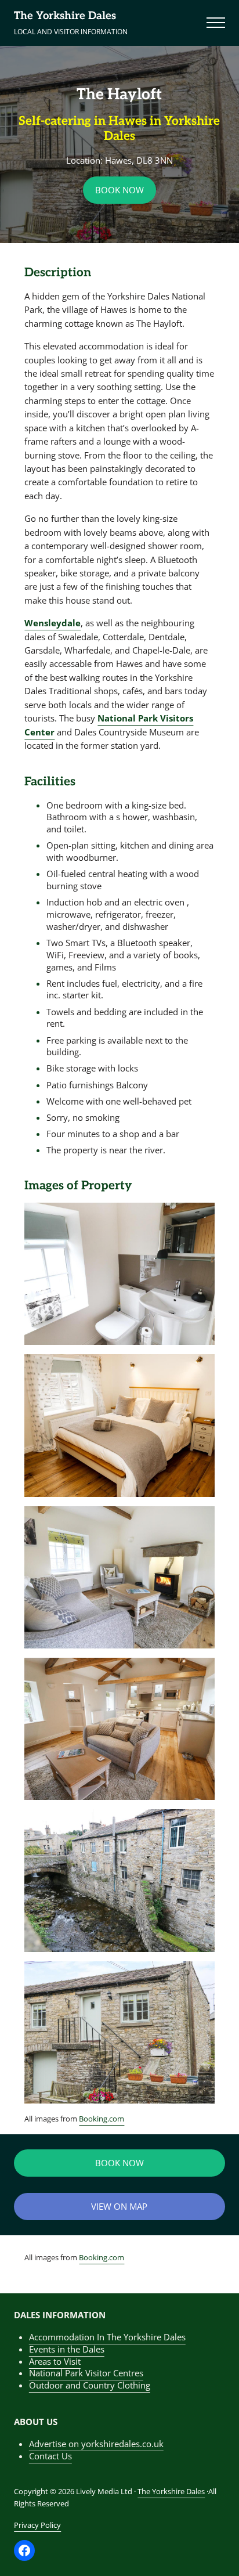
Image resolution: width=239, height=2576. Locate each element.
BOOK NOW (119, 190)
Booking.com (102, 2119)
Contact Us (50, 2456)
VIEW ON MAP (119, 2206)
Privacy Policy (37, 2525)
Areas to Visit (55, 2361)
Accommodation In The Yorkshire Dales (107, 2337)
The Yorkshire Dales (65, 16)
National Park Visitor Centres (86, 2373)
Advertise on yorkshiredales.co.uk (96, 2444)
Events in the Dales (67, 2349)
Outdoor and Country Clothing (90, 2385)
